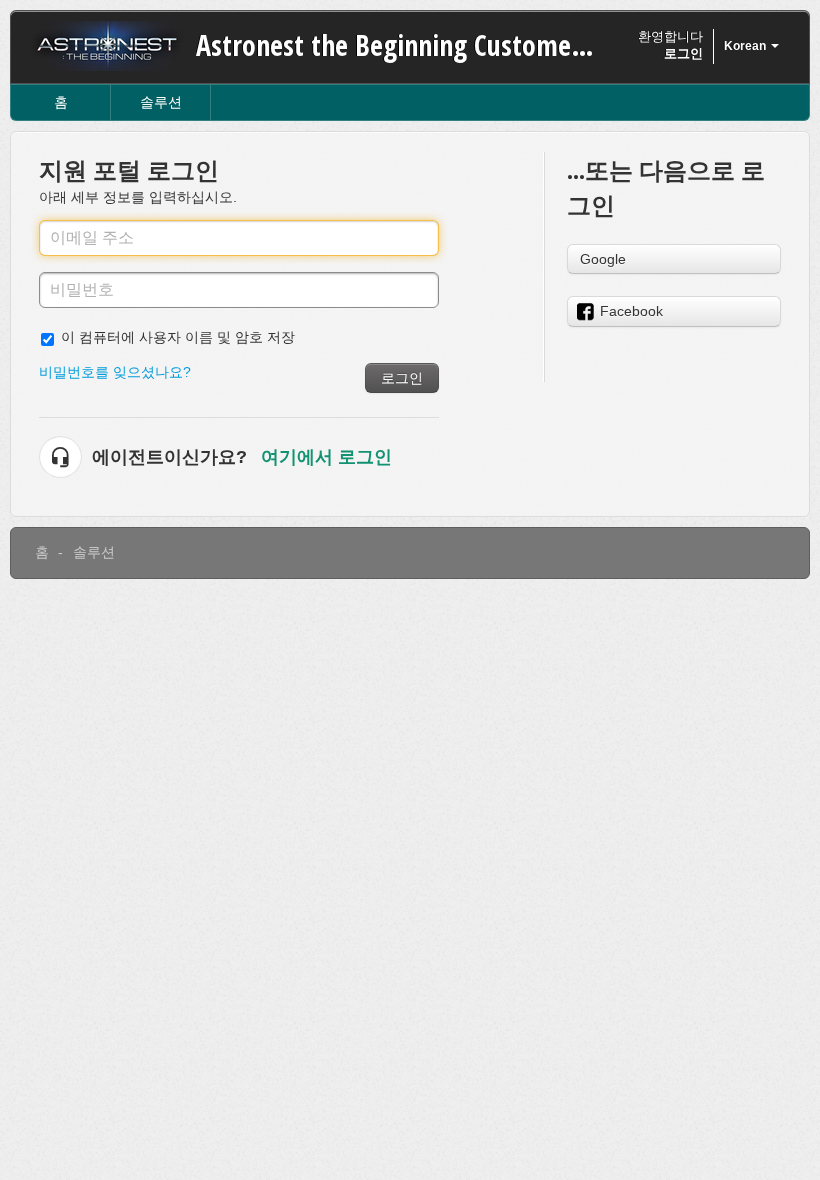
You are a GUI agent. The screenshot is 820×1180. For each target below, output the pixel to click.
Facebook (631, 311)
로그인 (402, 378)
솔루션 (161, 102)
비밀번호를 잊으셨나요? (115, 372)
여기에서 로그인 (326, 457)
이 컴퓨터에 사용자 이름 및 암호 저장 (178, 337)
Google (603, 259)
